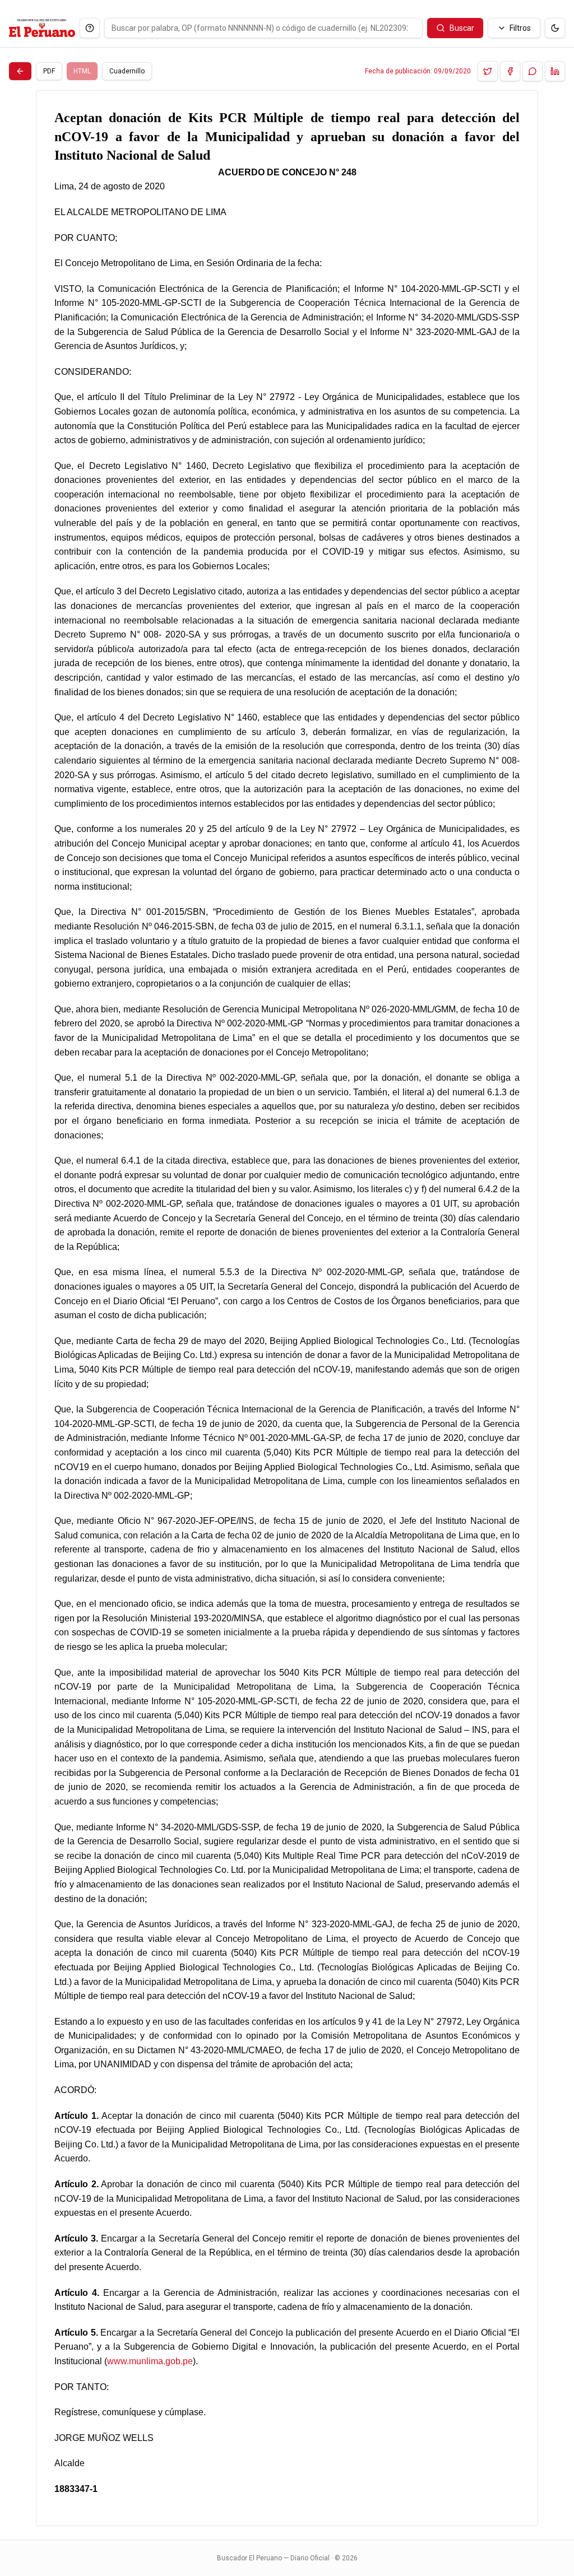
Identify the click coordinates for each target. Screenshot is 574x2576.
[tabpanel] (287, 1308)
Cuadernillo (127, 71)
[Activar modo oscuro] (555, 28)
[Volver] (20, 71)
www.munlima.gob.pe (150, 2361)
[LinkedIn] (555, 71)
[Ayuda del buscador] (90, 28)
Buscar (462, 28)
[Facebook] (510, 71)
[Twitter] (488, 71)
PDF (49, 71)
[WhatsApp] (533, 71)
